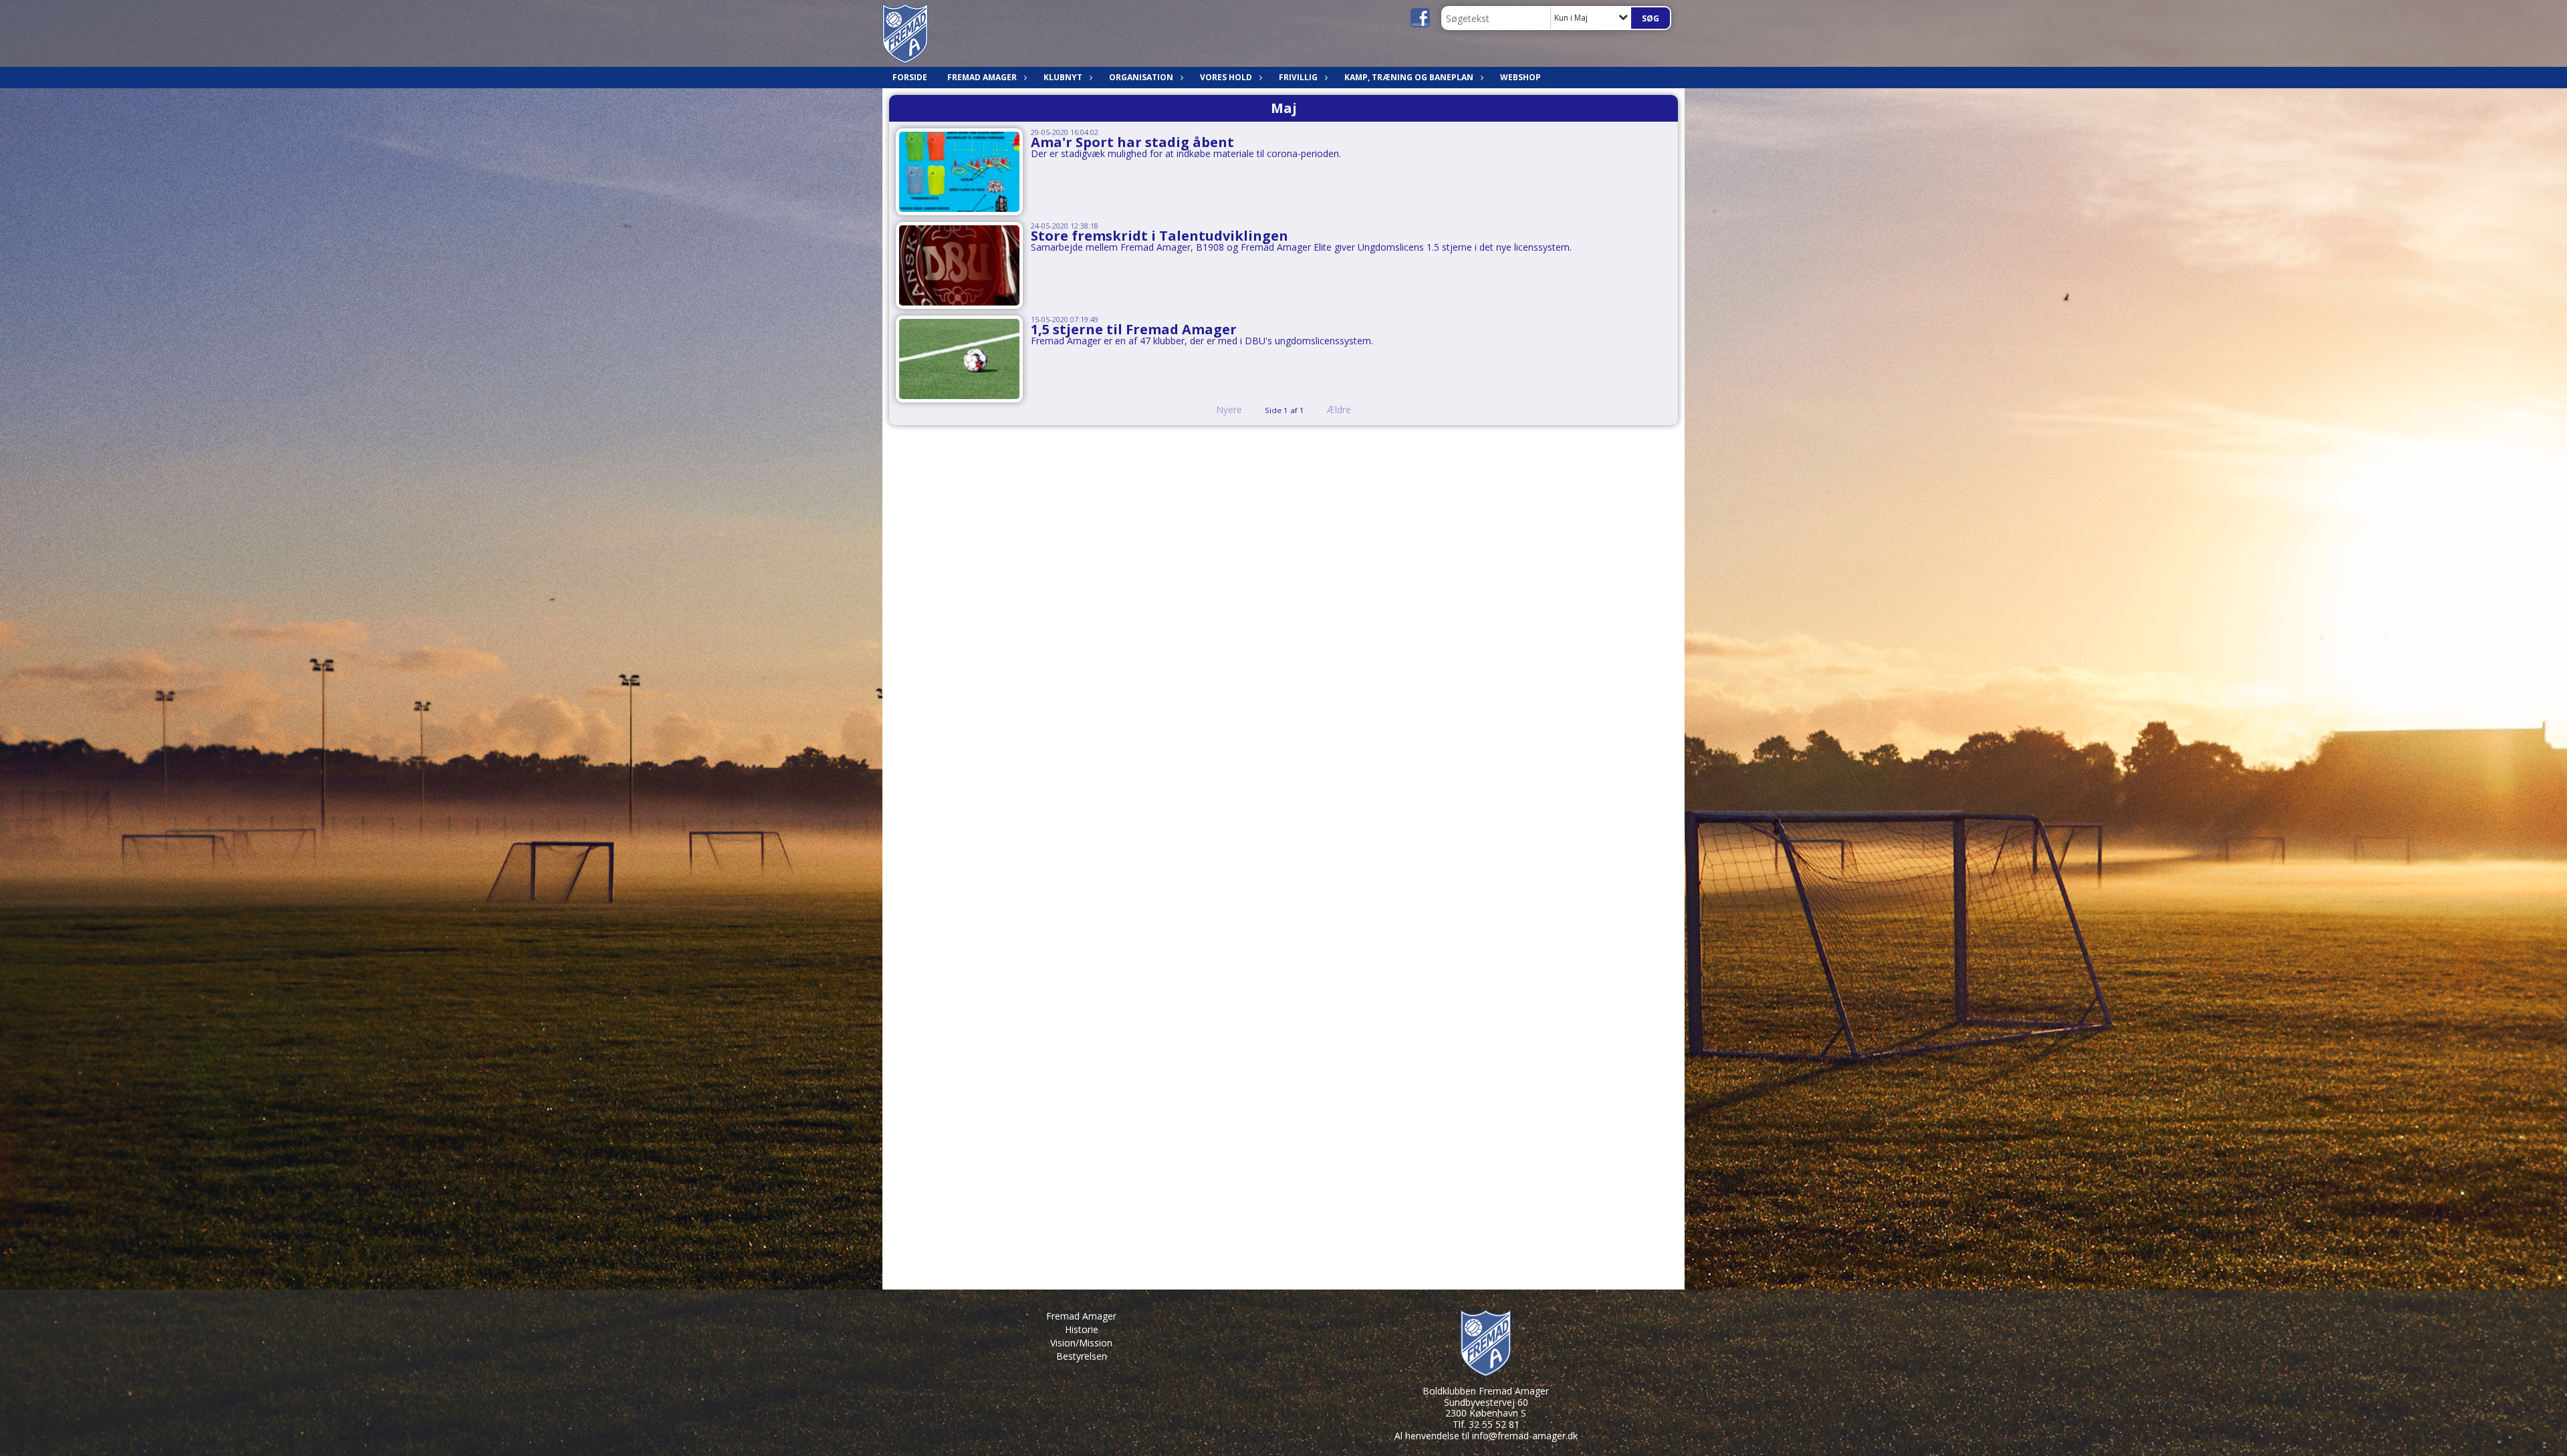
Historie (1082, 1329)
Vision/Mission (1081, 1343)
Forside (910, 77)
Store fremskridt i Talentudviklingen (1159, 236)
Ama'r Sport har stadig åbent (1132, 142)
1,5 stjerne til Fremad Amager (1134, 329)
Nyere (1229, 409)
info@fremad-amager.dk (1525, 1436)
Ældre (1340, 409)
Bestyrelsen (1082, 1356)
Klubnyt (1063, 77)
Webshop (1520, 77)
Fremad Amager (1081, 1316)
